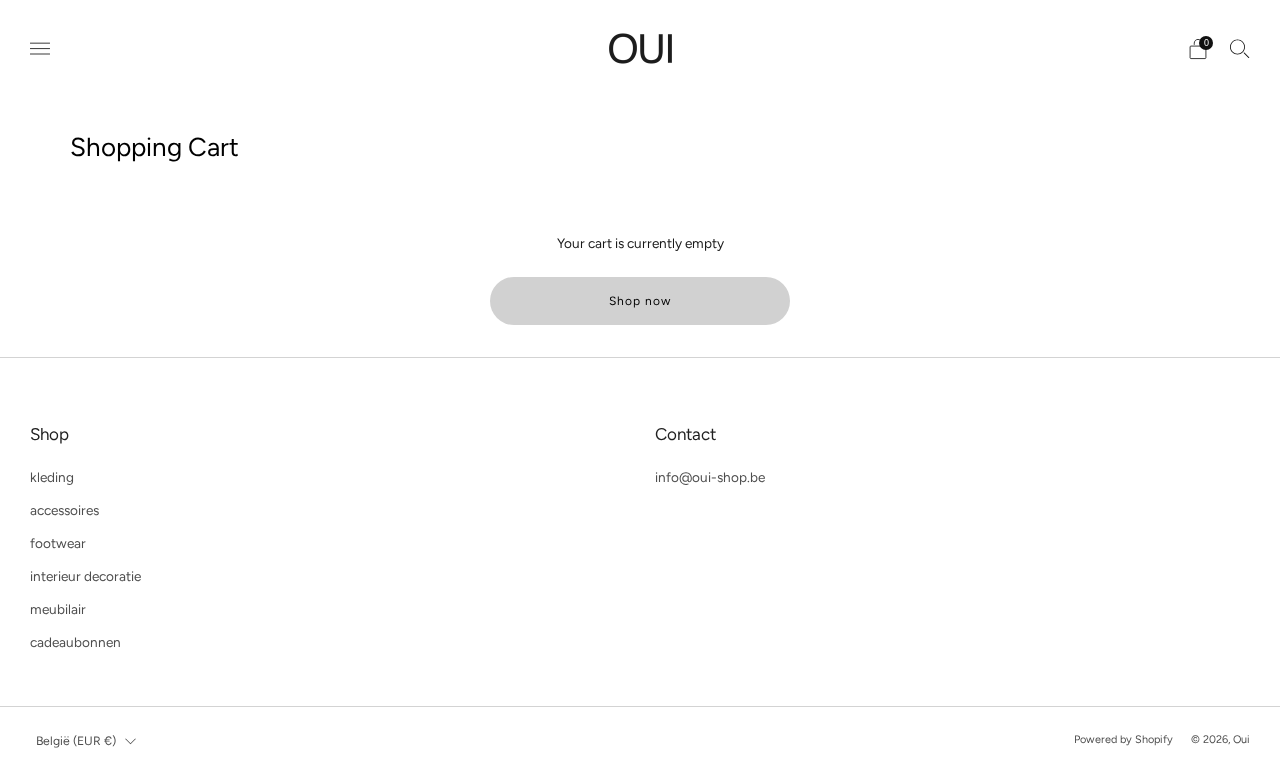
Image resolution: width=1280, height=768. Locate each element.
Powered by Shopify (1123, 739)
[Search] (1240, 48)
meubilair (58, 609)
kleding (52, 477)
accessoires (64, 510)
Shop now (640, 301)
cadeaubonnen (75, 642)
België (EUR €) (76, 740)
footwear (58, 543)
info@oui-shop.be (710, 477)
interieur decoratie (85, 576)
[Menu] (40, 49)
